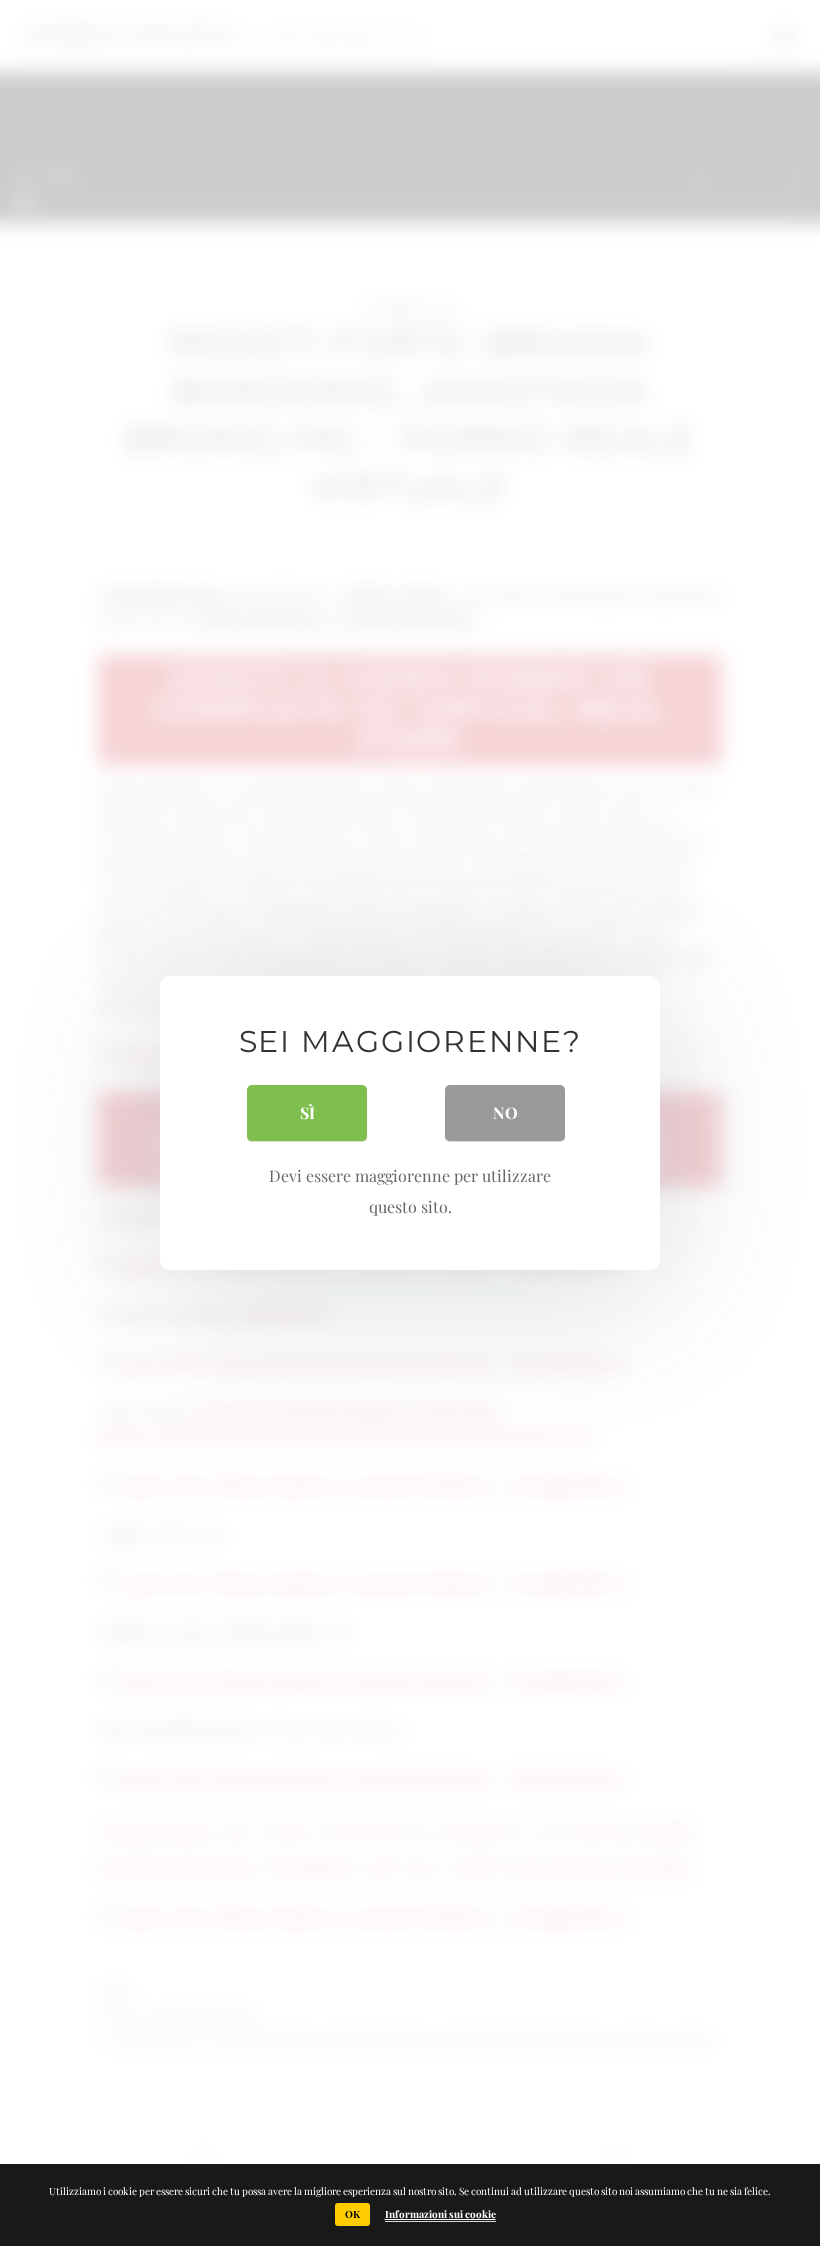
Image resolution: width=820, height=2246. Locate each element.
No (505, 1112)
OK (352, 2214)
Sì (307, 1112)
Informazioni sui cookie (440, 2214)
